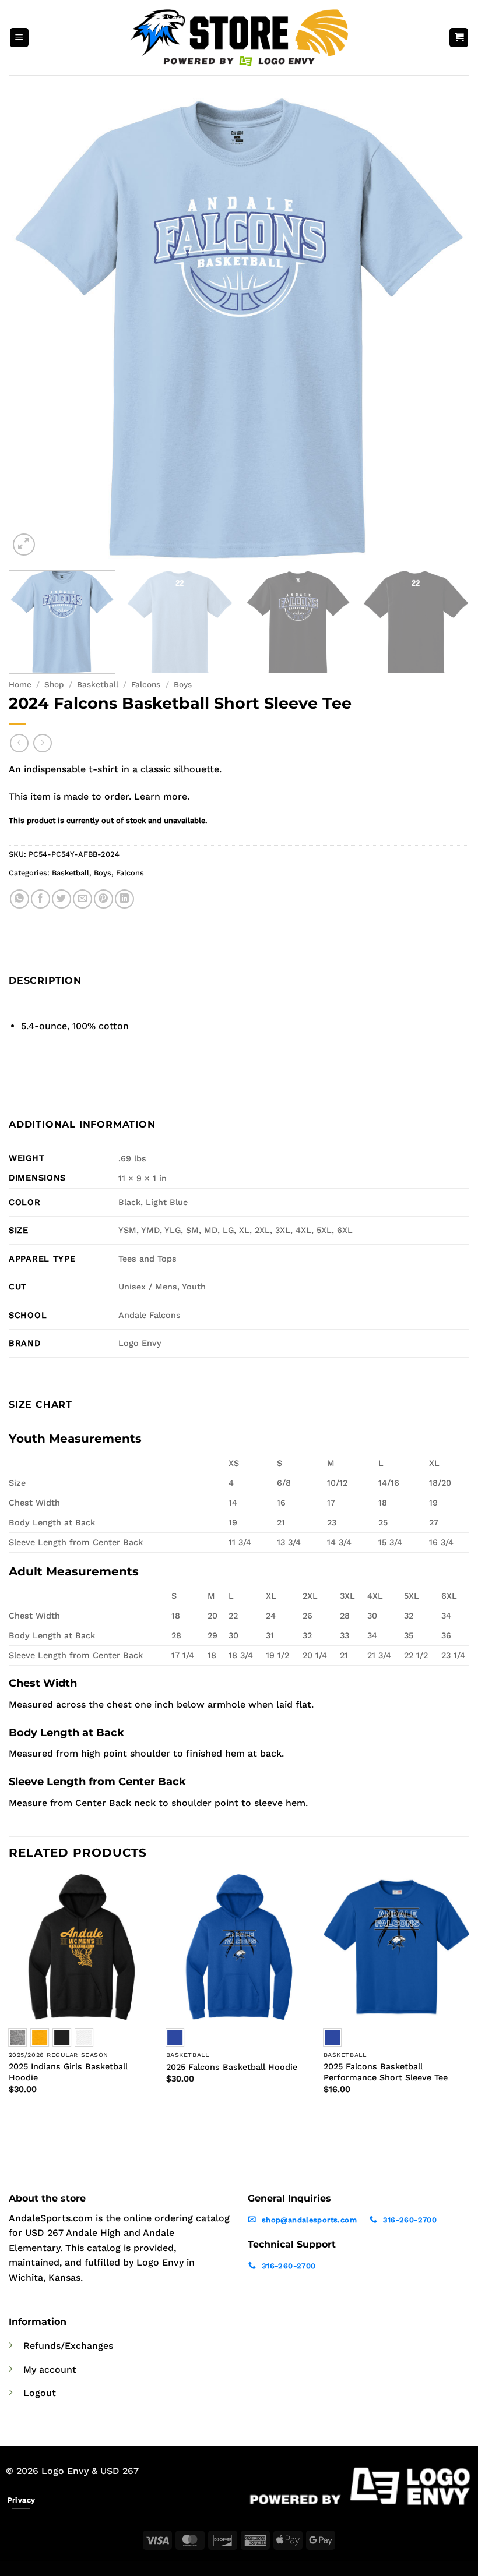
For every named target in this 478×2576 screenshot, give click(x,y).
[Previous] (33, 328)
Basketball (98, 684)
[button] (19, 38)
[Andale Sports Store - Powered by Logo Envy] (239, 37)
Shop (54, 684)
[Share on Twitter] (61, 899)
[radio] (40, 2037)
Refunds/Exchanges (68, 2346)
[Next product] (19, 743)
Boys (183, 684)
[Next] (445, 328)
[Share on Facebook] (41, 899)
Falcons (146, 684)
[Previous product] (42, 743)
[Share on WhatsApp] (20, 899)
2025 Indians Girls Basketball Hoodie (68, 2072)
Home (20, 684)
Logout (40, 2393)
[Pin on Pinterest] (103, 899)
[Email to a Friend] (82, 899)
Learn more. (162, 796)
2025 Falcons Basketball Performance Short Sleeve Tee (386, 2072)
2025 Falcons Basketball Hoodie (232, 2067)
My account (50, 2370)
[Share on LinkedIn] (124, 899)
